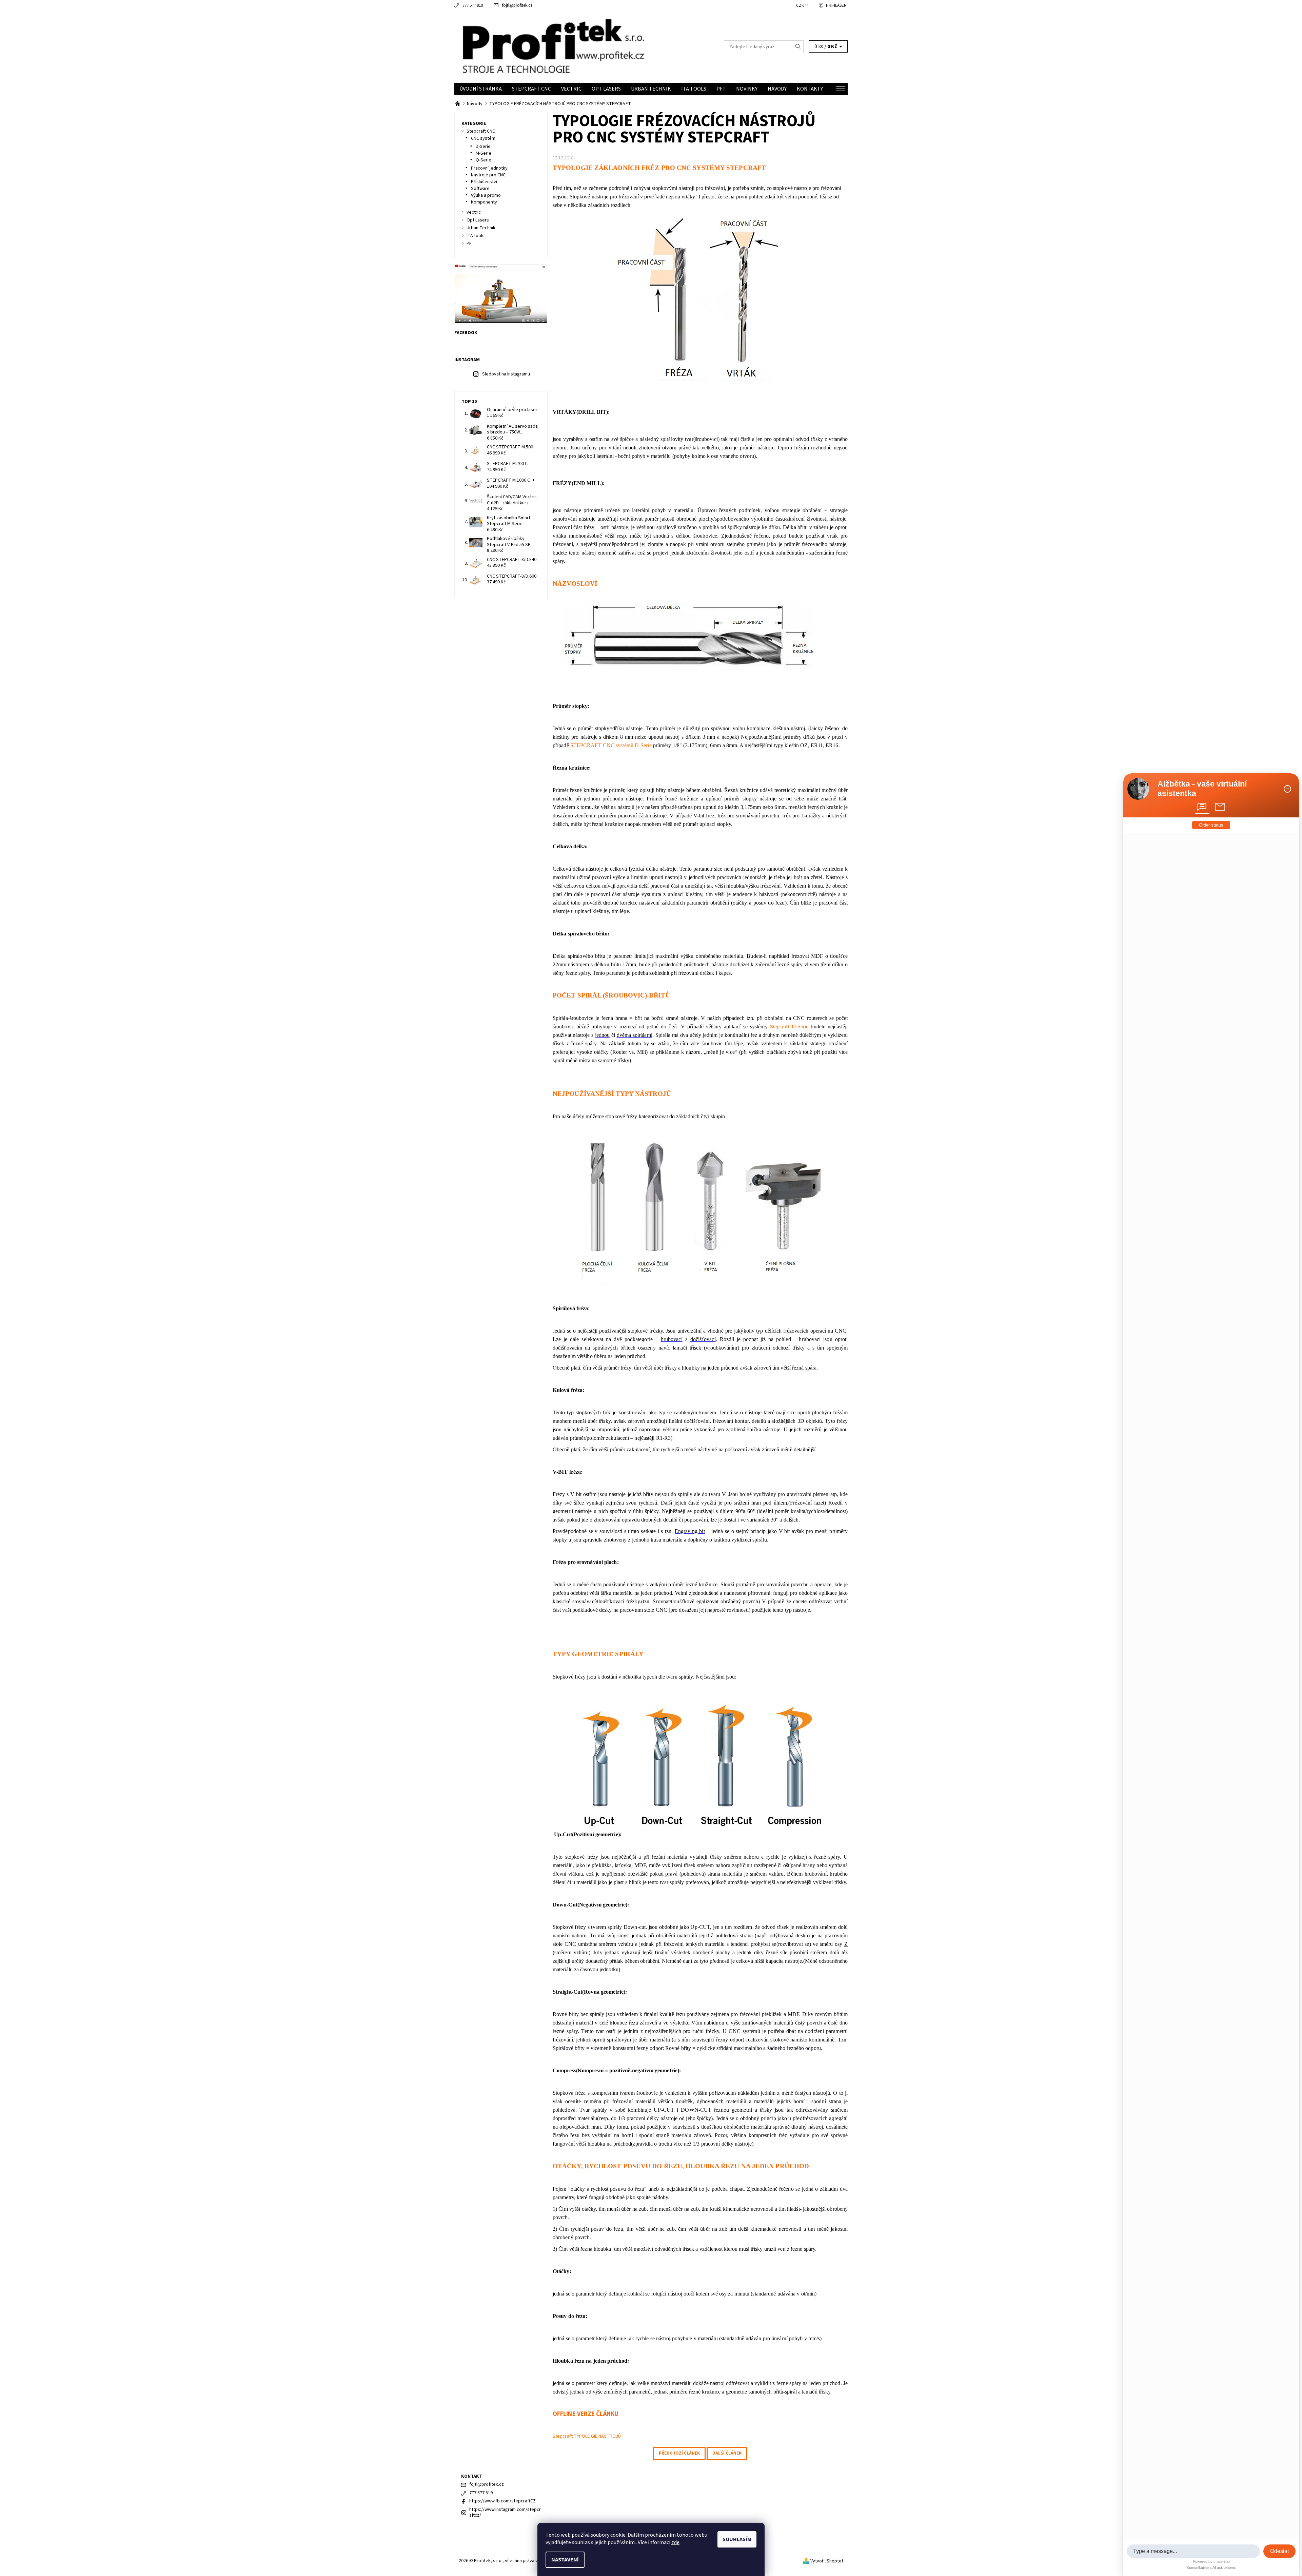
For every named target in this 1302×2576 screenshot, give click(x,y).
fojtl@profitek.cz (517, 5)
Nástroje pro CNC (488, 175)
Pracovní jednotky (489, 168)
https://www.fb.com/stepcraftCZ (502, 2501)
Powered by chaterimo (1211, 2561)
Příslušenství (484, 182)
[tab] (1202, 807)
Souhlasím (737, 2539)
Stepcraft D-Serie (788, 1026)
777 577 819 (473, 5)
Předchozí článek (679, 2453)
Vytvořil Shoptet (827, 2561)
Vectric (571, 89)
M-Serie (484, 153)
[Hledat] (798, 47)
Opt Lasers (606, 89)
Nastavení (565, 2560)
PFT (721, 89)
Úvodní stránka (481, 89)
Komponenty (484, 202)
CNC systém (483, 138)
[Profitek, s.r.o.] (553, 46)
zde (675, 2542)
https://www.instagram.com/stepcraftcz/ (505, 2513)
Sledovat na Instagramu (506, 374)
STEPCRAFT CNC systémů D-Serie (611, 745)
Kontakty (810, 89)
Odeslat (1279, 2551)
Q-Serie (484, 160)
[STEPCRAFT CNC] (458, 104)
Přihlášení (837, 5)
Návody (777, 89)
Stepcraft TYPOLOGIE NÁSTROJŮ (587, 2436)
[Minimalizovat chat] (1287, 789)
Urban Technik (651, 89)
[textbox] (1193, 2551)
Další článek (727, 2453)
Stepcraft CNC (531, 89)
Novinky (747, 89)
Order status (1211, 825)
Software (480, 189)
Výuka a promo (486, 195)
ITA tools (694, 89)
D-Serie (483, 147)
